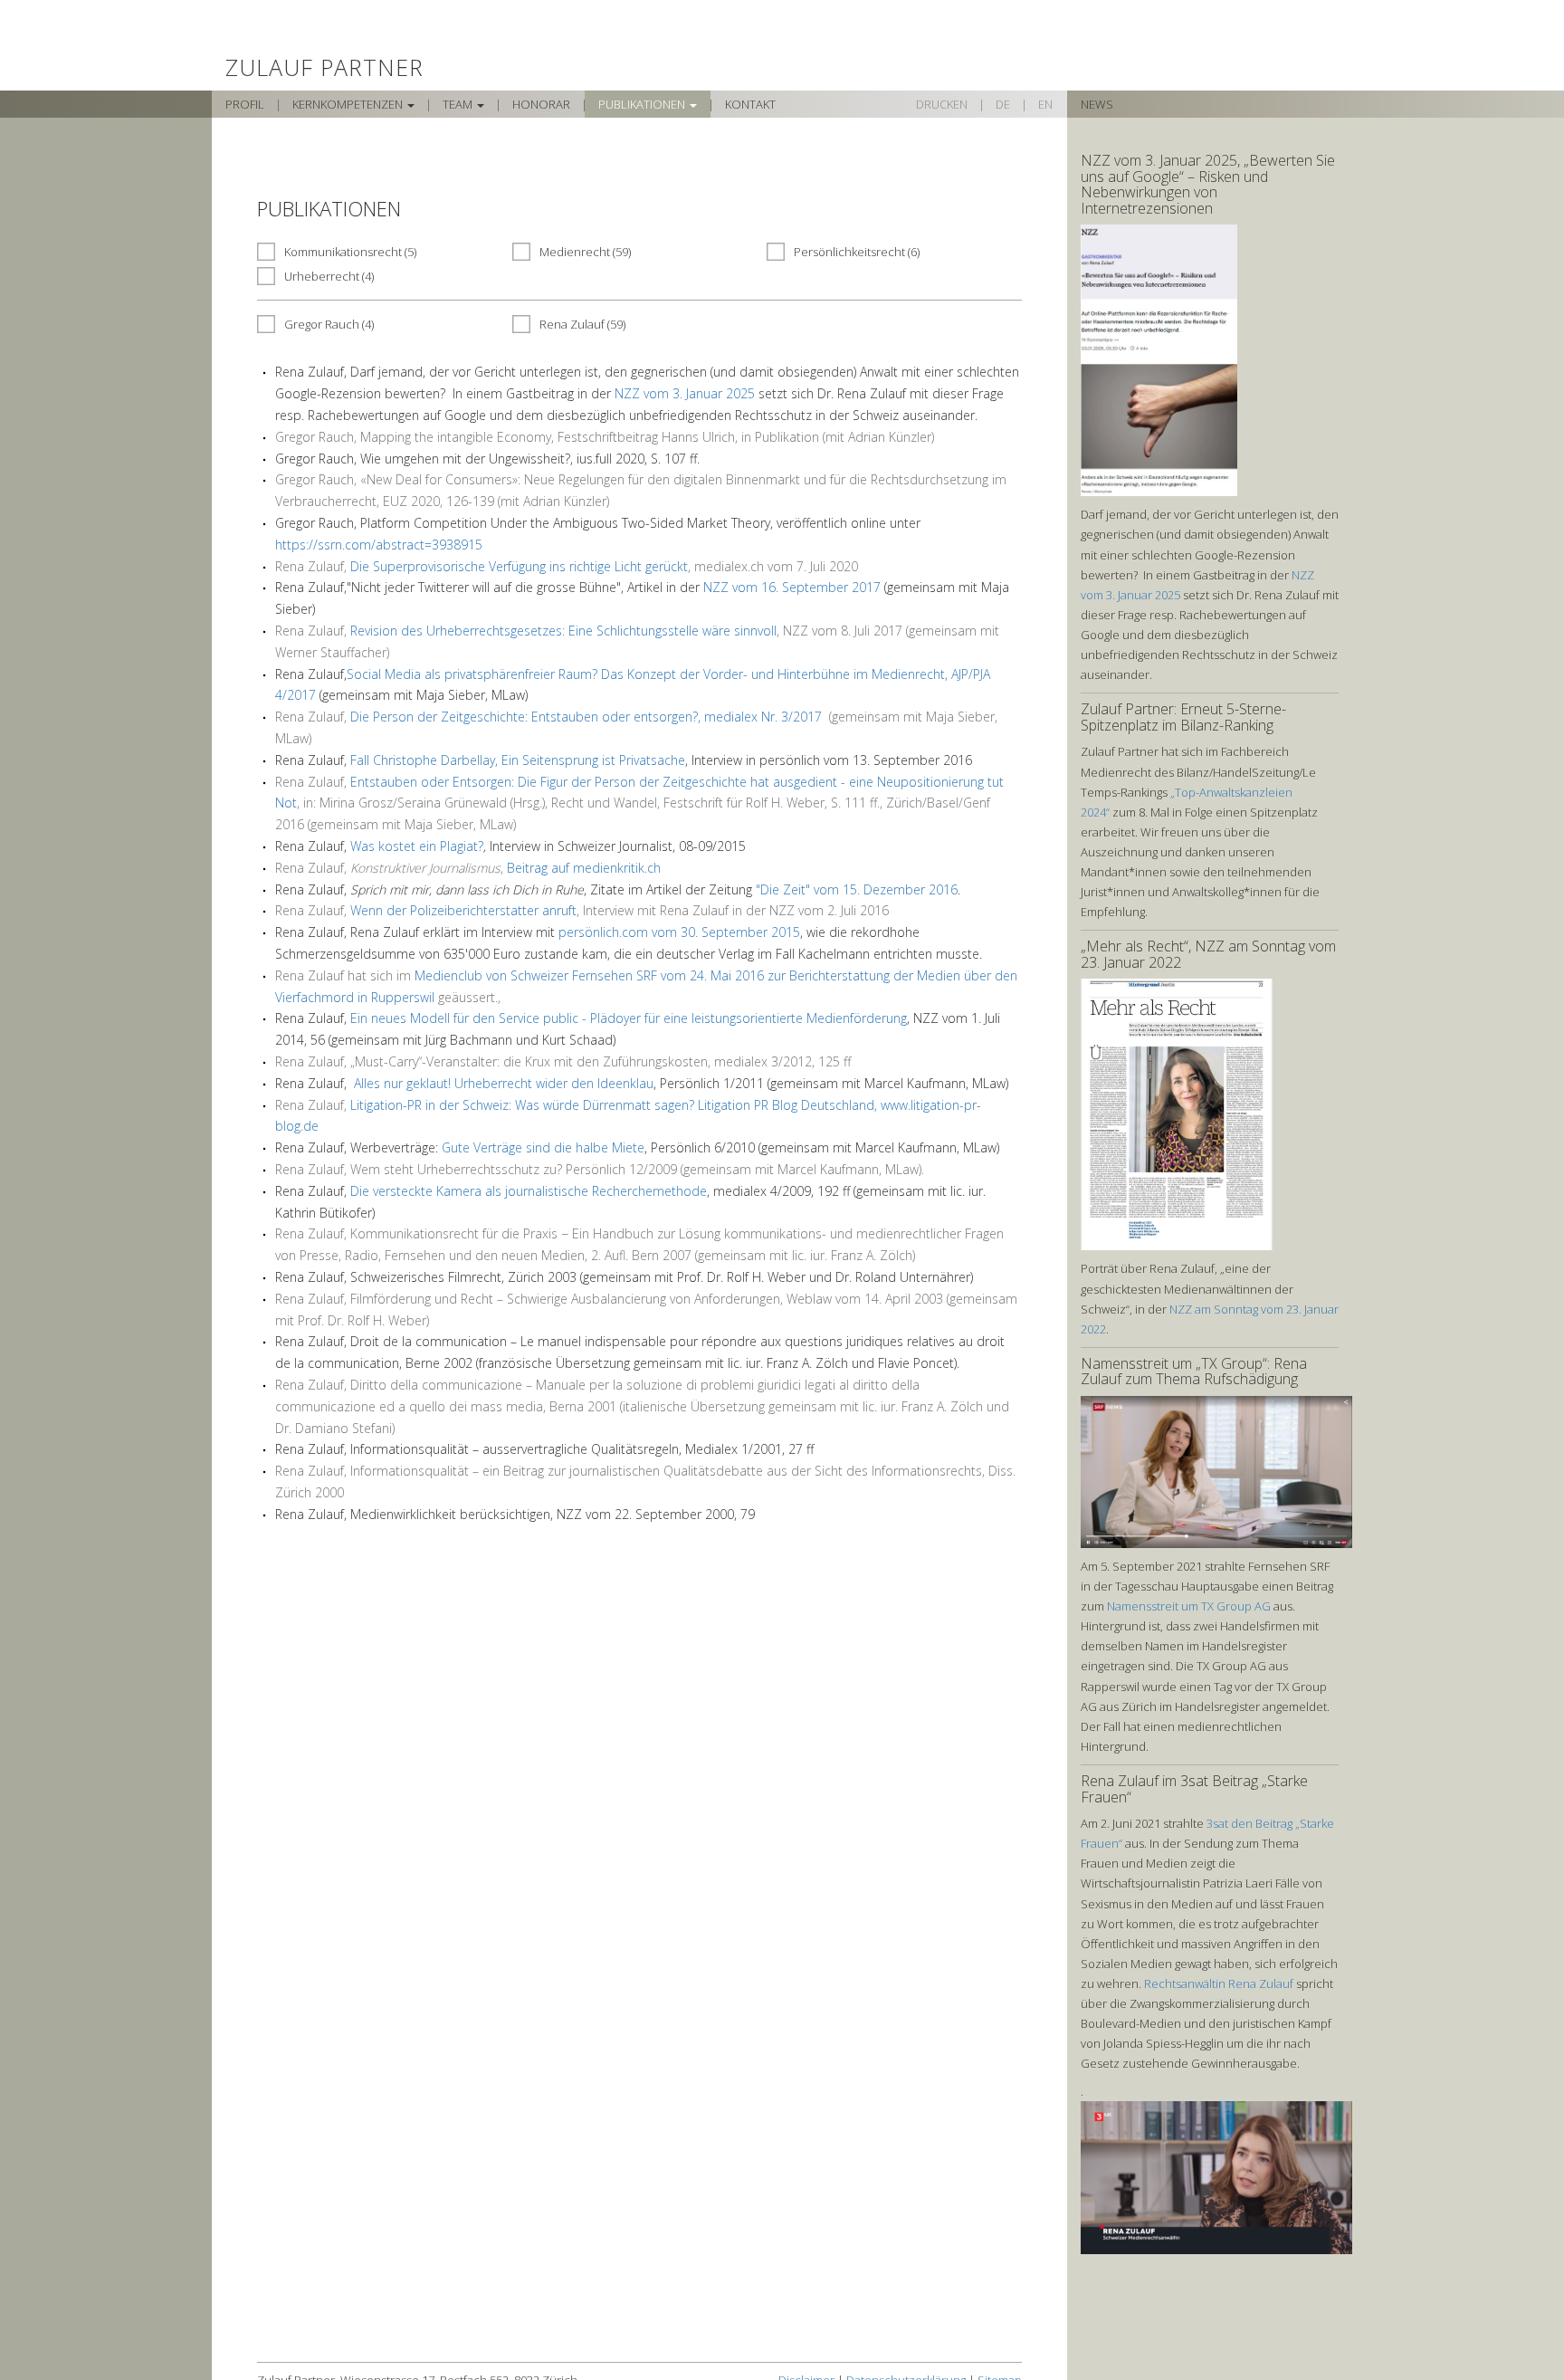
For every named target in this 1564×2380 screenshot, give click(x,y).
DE (1003, 104)
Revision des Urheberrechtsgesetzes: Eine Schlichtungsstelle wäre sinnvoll (563, 631)
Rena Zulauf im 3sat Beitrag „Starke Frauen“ (1194, 1789)
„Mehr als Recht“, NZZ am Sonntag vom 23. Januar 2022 (1208, 954)
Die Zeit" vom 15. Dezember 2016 (859, 889)
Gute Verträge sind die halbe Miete (543, 1147)
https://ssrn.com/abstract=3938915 (379, 545)
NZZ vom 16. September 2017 (792, 587)
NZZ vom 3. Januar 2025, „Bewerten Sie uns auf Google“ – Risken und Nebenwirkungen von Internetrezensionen (1208, 184)
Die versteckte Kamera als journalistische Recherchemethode (529, 1191)
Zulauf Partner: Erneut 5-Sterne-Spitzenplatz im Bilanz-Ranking (1183, 717)
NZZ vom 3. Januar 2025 (685, 393)
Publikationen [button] (643, 104)
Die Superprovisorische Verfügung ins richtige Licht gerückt (519, 566)
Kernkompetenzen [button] (349, 104)
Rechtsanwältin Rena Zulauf (1219, 1983)
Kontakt (750, 104)
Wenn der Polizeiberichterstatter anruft (463, 910)
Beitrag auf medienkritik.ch (584, 868)
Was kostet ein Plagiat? (417, 846)
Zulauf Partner (324, 55)
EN (1045, 104)
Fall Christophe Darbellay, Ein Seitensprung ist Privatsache (518, 760)
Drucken (942, 104)
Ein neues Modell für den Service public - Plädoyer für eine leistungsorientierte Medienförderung (629, 1018)
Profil (245, 104)
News (1097, 104)
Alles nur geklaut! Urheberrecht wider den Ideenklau (504, 1083)
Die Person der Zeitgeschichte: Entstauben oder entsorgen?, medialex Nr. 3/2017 (588, 717)
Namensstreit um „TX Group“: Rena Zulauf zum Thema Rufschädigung (1194, 1372)
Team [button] (459, 104)
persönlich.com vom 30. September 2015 (679, 932)
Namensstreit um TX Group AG (1189, 1606)
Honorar (541, 104)
